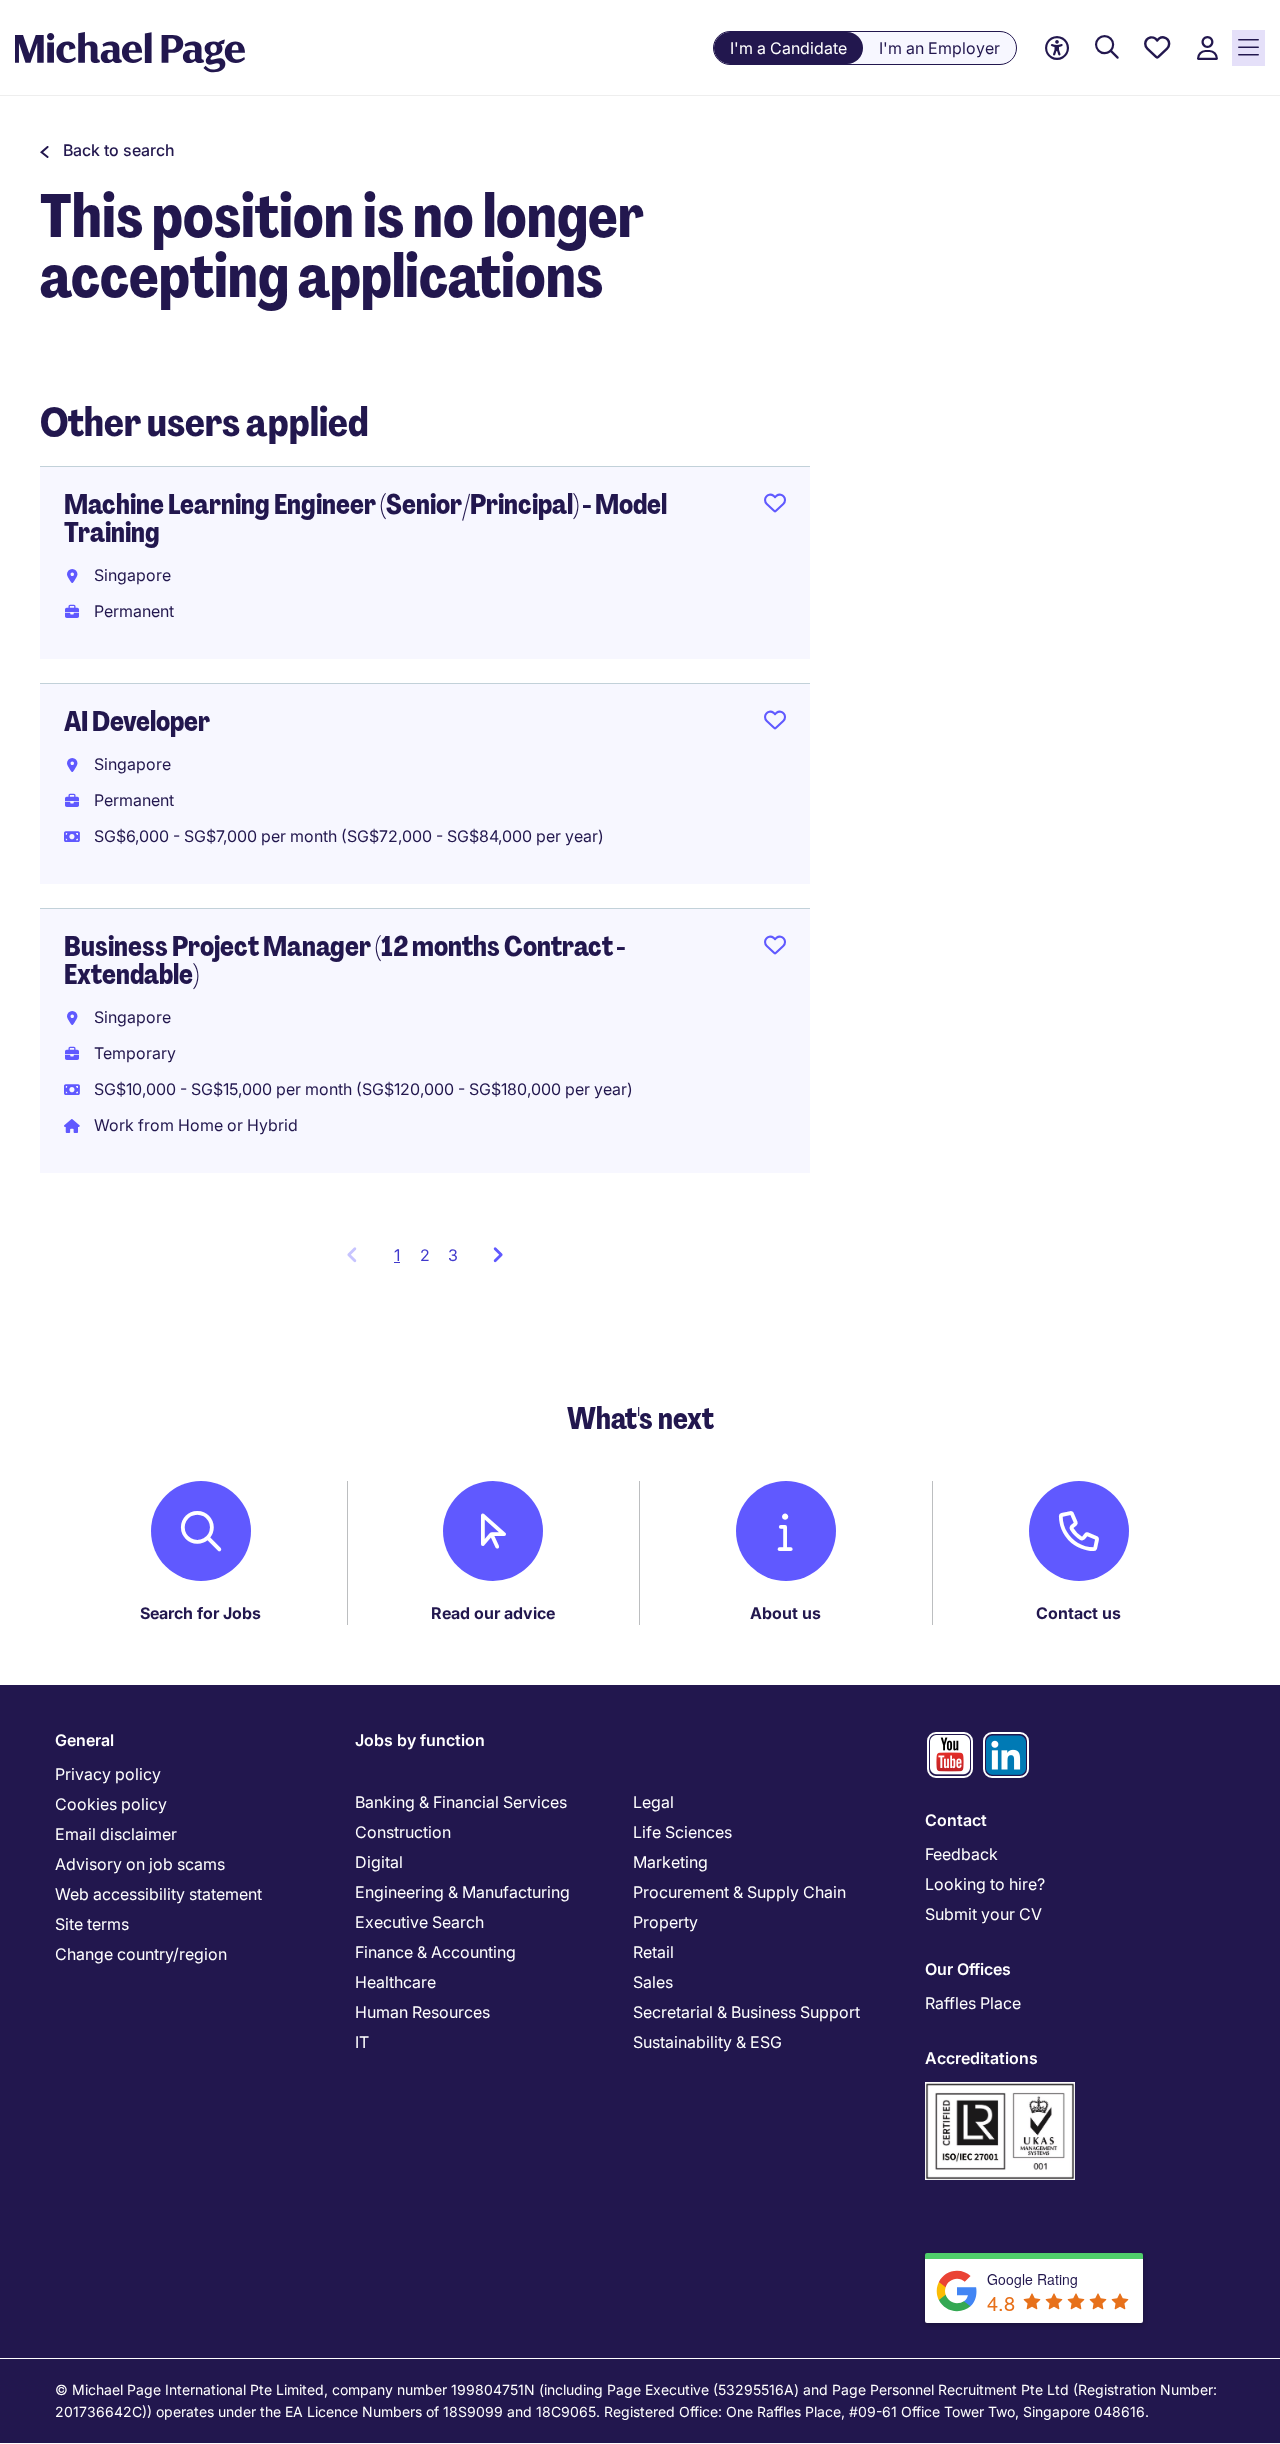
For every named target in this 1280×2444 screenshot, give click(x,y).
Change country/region (141, 1954)
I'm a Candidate (788, 48)
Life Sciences (682, 1832)
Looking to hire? (985, 1884)
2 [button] (425, 1255)
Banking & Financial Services (461, 1802)
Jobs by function (420, 1740)
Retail (653, 1952)
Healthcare (395, 1982)
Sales (653, 1982)
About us (785, 1613)
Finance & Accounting (435, 1952)
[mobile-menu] (1248, 48)
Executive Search (419, 1922)
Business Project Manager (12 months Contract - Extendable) (344, 960)
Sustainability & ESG (707, 2042)
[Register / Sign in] (1207, 48)
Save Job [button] (775, 507)
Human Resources (422, 2012)
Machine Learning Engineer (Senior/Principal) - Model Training (365, 518)
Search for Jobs (200, 1613)
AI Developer (137, 721)
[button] (107, 150)
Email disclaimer (116, 1834)
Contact (956, 1820)
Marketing (670, 1862)
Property (665, 1922)
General (84, 1740)
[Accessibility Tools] (1057, 48)
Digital (379, 1862)
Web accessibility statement (158, 1894)
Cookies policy (111, 1804)
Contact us (1078, 1613)
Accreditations (981, 2058)
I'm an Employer (939, 48)
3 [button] (453, 1255)
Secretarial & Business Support (746, 2012)
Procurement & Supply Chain (739, 1892)
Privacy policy (108, 1774)
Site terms (92, 1924)
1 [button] (402, 1261)
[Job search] (1107, 48)
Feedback (961, 1854)
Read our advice (493, 1613)
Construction (403, 1832)
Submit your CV (983, 1914)
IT (362, 2042)
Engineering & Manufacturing (462, 1892)
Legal (653, 1802)
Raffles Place (973, 2003)
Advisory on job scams (140, 1864)
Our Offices (968, 1969)
